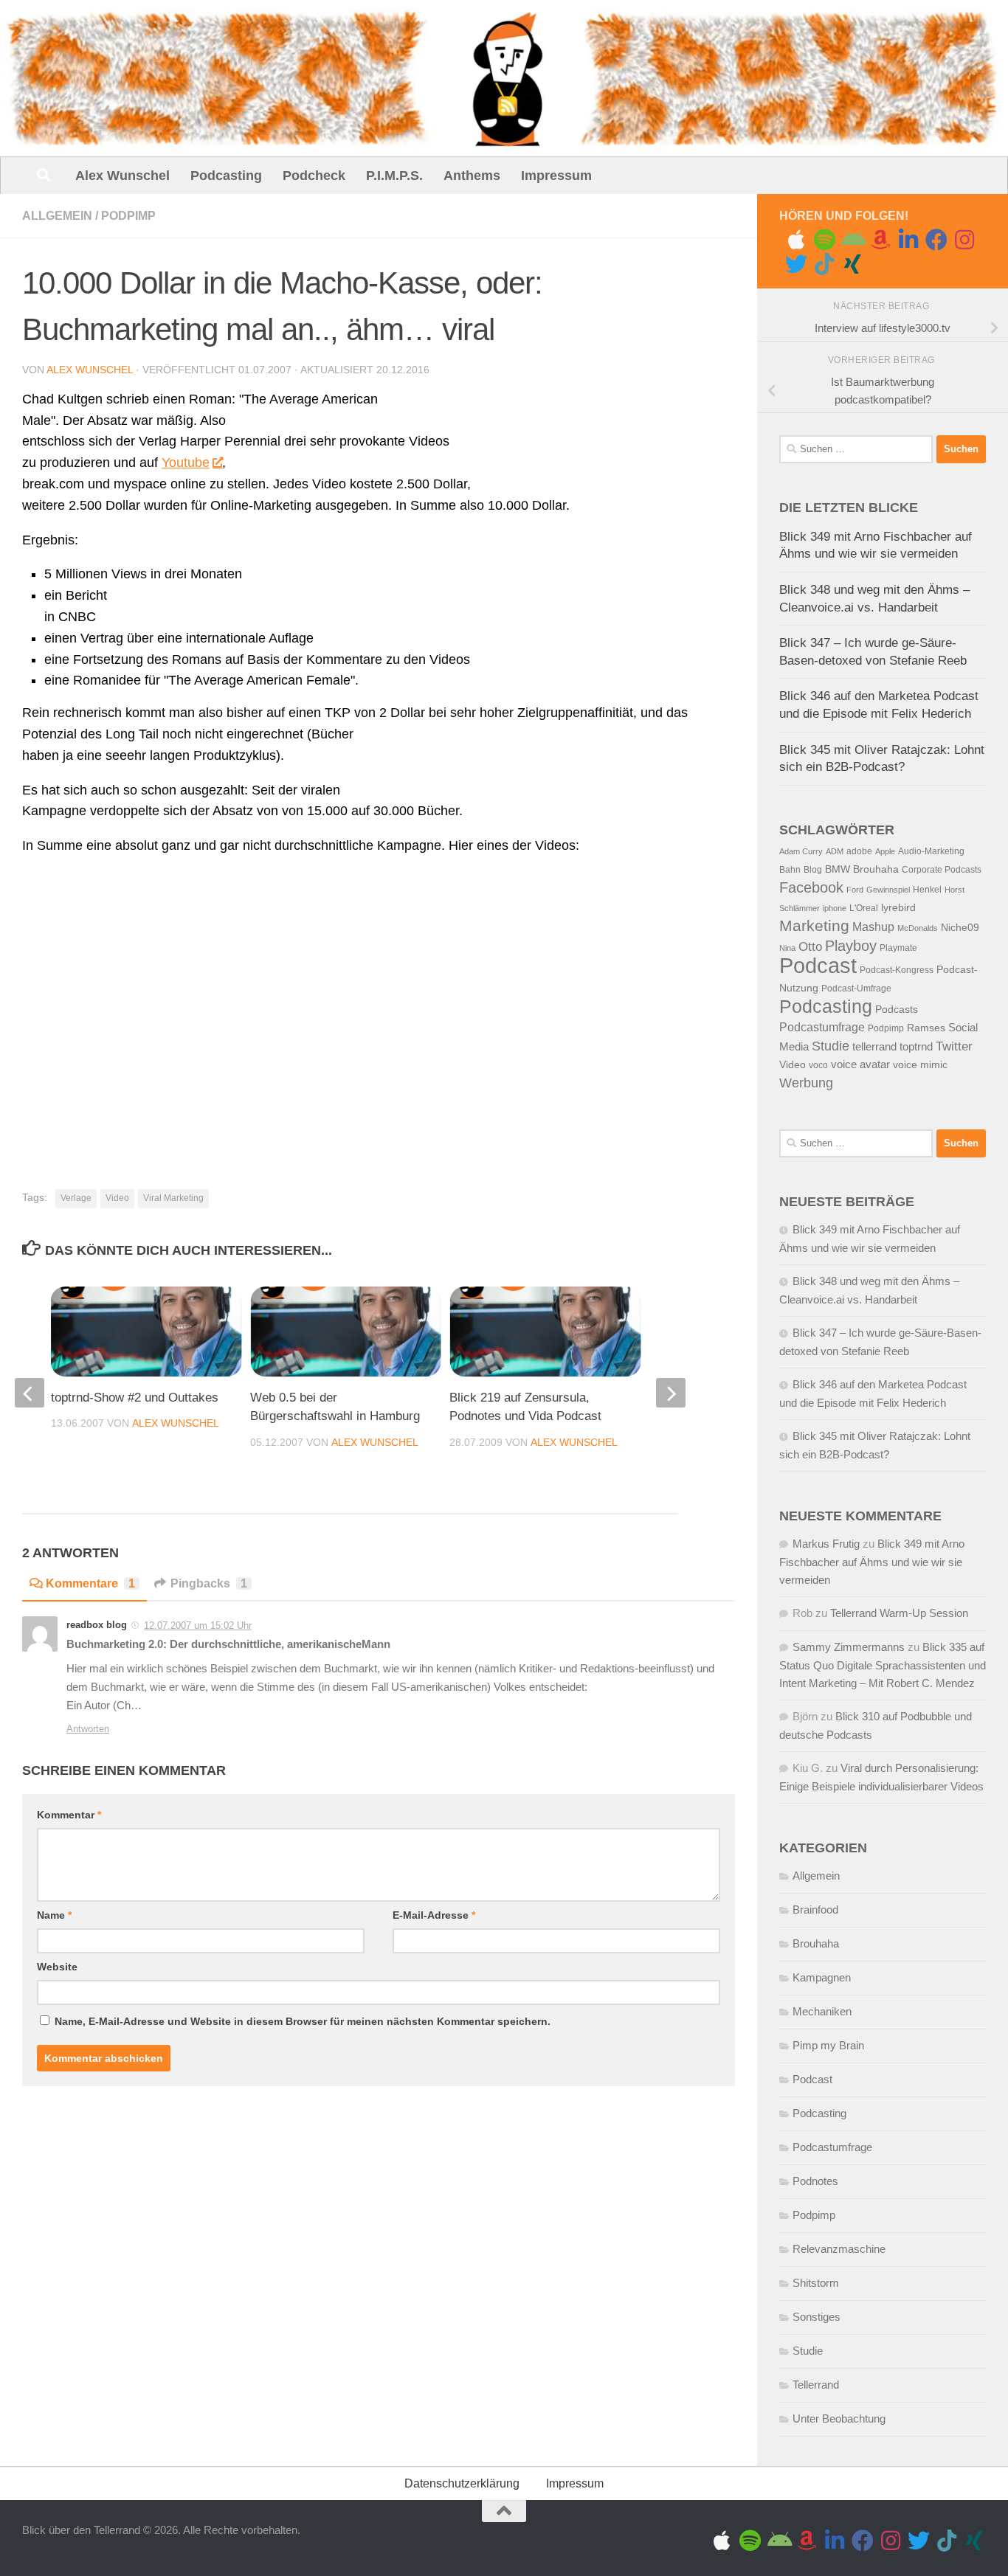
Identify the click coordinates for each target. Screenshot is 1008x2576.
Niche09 (960, 928)
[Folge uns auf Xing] (852, 264)
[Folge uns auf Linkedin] (908, 240)
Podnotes (815, 2181)
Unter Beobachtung (839, 2419)
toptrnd (916, 1047)
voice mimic (920, 1065)
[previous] (30, 1393)
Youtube (186, 463)
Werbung (806, 1083)
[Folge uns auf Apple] (796, 240)
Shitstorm (816, 2283)
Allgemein (57, 216)
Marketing (814, 925)
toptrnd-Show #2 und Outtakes (135, 1398)
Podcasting (226, 176)
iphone (835, 908)
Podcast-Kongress (897, 970)
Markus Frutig (826, 1544)
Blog (813, 870)
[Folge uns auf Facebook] (936, 240)
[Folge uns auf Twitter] (796, 264)
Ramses (926, 1028)
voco (818, 1065)
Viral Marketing (173, 1198)
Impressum (556, 176)
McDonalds (918, 928)
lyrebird (898, 908)
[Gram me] (964, 240)
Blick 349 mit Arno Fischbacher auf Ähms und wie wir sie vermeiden (872, 1562)
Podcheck (314, 176)
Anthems (472, 176)
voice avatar (860, 1064)
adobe (859, 851)
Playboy (851, 946)
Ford (855, 890)
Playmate (898, 948)
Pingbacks (209, 1583)
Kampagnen (822, 1977)
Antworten (88, 1729)
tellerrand (874, 1047)
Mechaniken (822, 2011)
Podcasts (897, 1010)
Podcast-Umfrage (856, 988)
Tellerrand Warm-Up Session (899, 1613)
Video (117, 1198)
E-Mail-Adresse (434, 1915)
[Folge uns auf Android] (852, 240)
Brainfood (815, 1910)
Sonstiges (817, 2317)
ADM (835, 851)
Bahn (790, 870)
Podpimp (128, 216)
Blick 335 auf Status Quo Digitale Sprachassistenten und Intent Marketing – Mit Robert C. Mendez (883, 1665)
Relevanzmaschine (839, 2249)
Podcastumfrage (822, 1027)
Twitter (954, 1046)
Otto (810, 947)
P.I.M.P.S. (394, 176)
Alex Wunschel (122, 176)
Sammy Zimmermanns (849, 1647)
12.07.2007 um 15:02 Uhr (198, 1625)
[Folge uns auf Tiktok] (824, 264)
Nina (787, 948)
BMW (838, 869)
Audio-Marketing (931, 851)
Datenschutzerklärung (462, 2483)
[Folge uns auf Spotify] (824, 240)
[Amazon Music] (880, 240)
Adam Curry (801, 851)
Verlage (76, 1198)
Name (54, 1915)
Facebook (811, 887)
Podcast (818, 965)
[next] (671, 1393)
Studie (831, 1046)
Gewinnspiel (888, 890)
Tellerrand (816, 2385)
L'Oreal (864, 908)
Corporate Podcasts (942, 870)
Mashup (873, 927)
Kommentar (69, 1815)
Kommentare (90, 1583)
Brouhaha (876, 869)
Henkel (927, 890)
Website (57, 1967)
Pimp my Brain (828, 2045)
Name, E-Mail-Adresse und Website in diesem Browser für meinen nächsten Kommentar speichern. (303, 2021)
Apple (885, 851)
